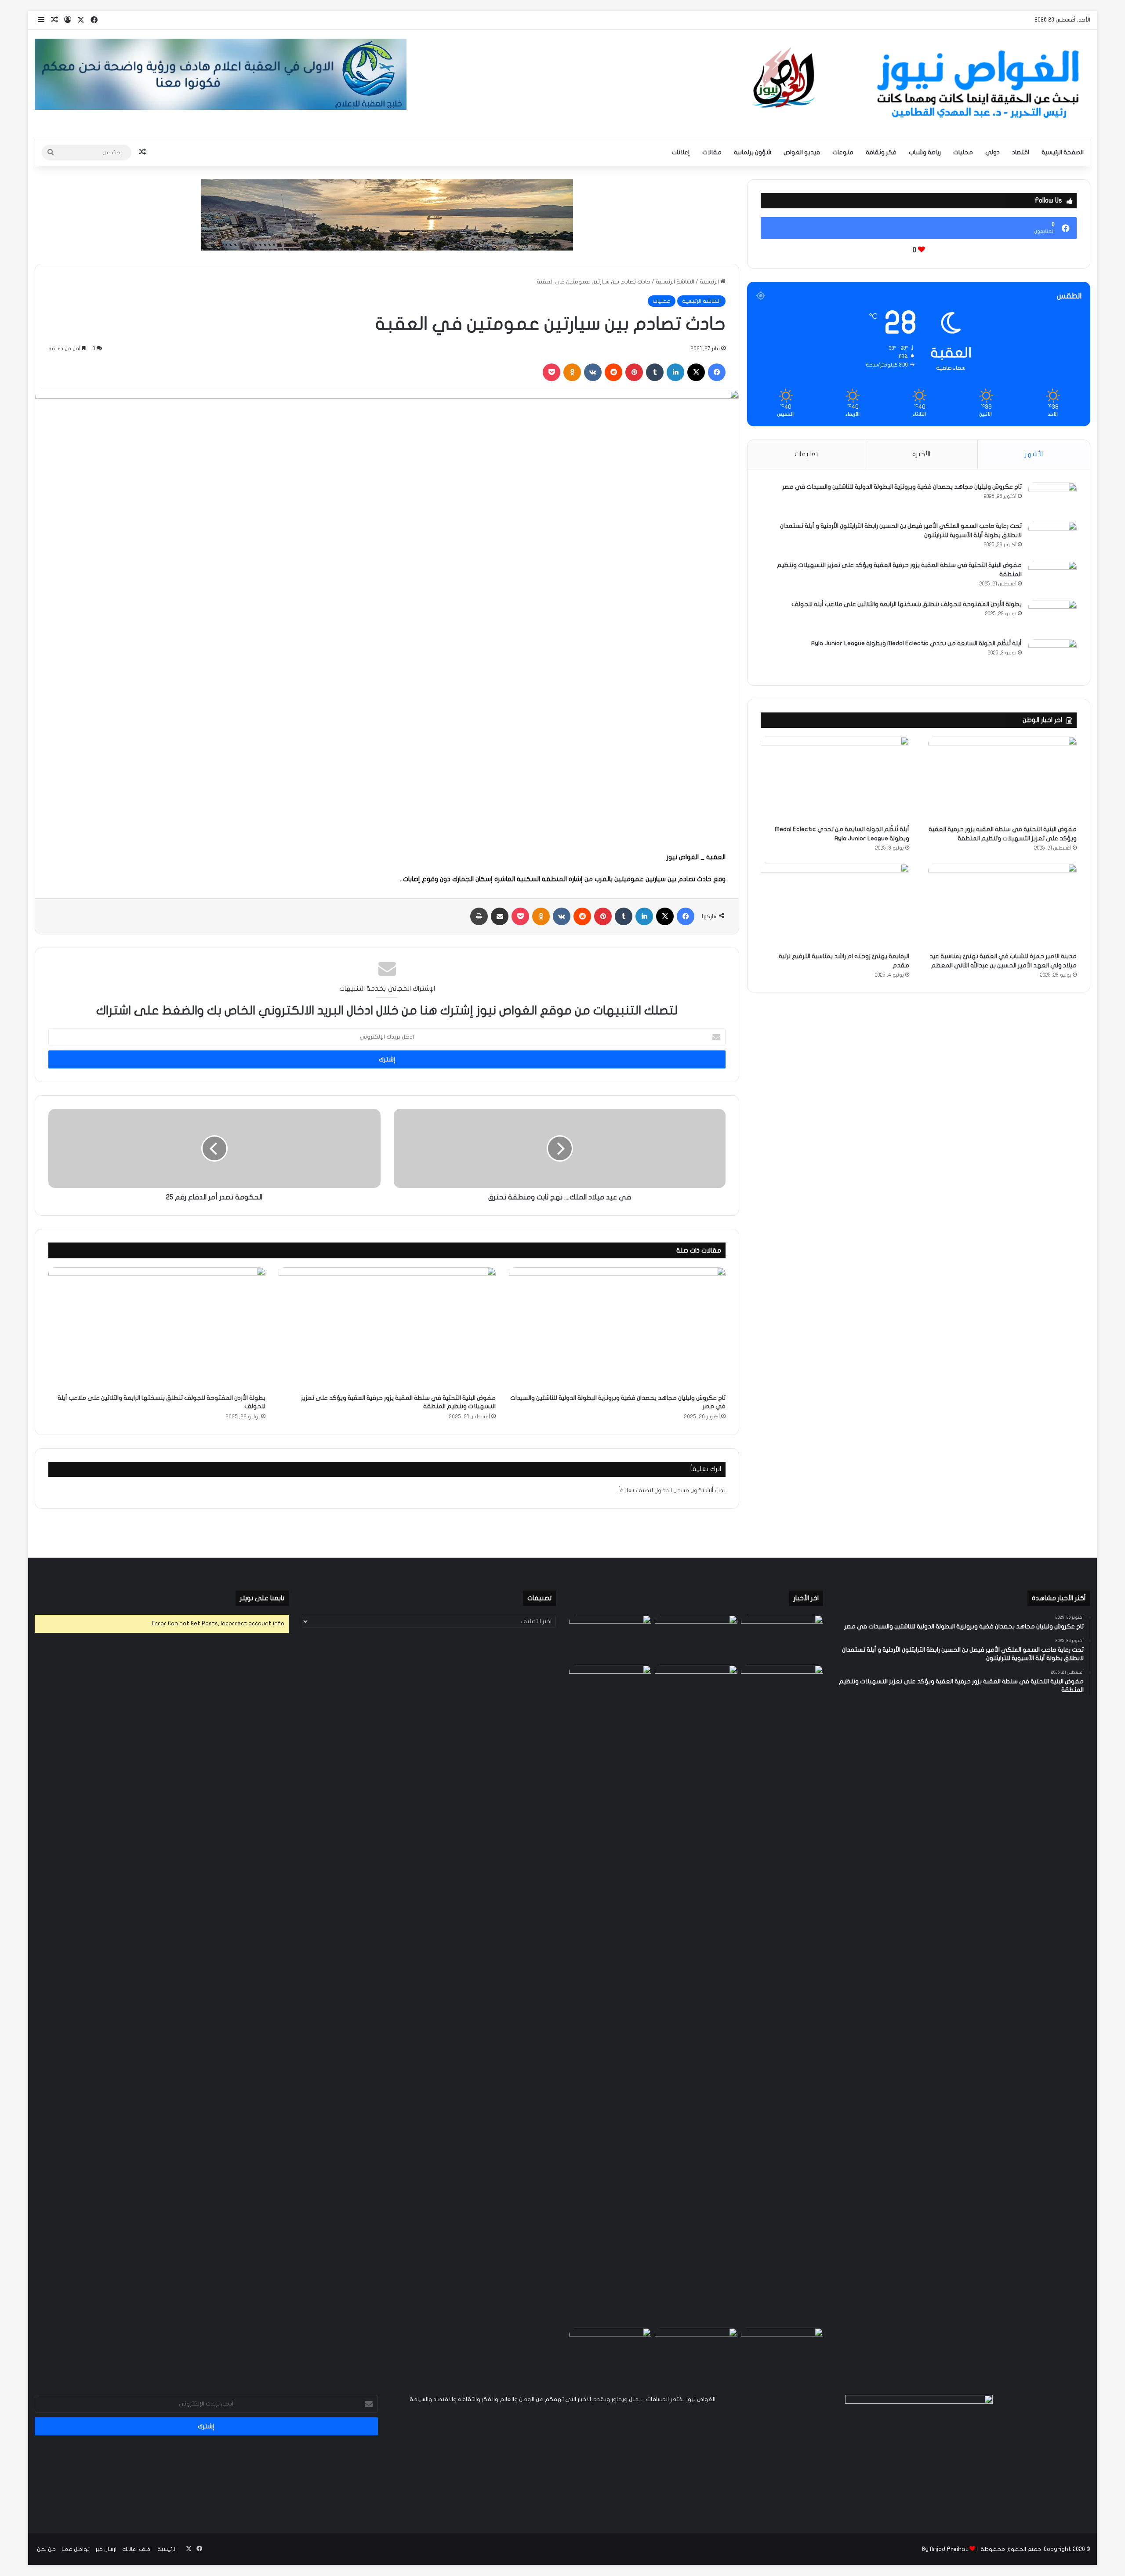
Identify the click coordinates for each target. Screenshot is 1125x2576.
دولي (993, 152)
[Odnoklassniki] (572, 372)
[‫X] (696, 372)
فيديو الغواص (802, 152)
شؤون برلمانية (753, 152)
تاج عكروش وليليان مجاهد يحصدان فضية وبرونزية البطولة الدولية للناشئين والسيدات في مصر (902, 487)
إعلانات (681, 152)
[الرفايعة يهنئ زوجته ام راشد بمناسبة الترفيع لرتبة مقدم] (835, 906)
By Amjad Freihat (945, 2549)
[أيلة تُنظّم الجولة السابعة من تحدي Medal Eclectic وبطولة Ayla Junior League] (1052, 656)
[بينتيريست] (634, 372)
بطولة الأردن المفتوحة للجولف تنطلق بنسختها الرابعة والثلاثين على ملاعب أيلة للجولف (907, 604)
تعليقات (806, 454)
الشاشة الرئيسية (675, 282)
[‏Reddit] (613, 372)
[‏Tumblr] (655, 372)
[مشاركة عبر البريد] (500, 916)
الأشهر (1034, 454)
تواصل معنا (76, 2549)
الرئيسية (710, 282)
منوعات (843, 152)
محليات (963, 152)
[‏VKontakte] (593, 372)
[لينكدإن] (675, 372)
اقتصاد (1021, 152)
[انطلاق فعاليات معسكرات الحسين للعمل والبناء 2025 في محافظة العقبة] (610, 1995)
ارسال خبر (106, 2549)
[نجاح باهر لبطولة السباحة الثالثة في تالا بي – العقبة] (610, 2351)
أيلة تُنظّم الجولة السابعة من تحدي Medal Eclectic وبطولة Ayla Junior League (916, 643)
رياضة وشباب (925, 152)
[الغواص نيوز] (919, 84)
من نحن (46, 2549)
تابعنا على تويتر (262, 1598)
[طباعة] (479, 916)
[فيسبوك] (717, 372)
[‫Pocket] (552, 372)
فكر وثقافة (881, 152)
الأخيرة (921, 454)
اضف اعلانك (137, 2549)
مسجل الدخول (672, 1490)
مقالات (712, 152)
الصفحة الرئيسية (1063, 152)
